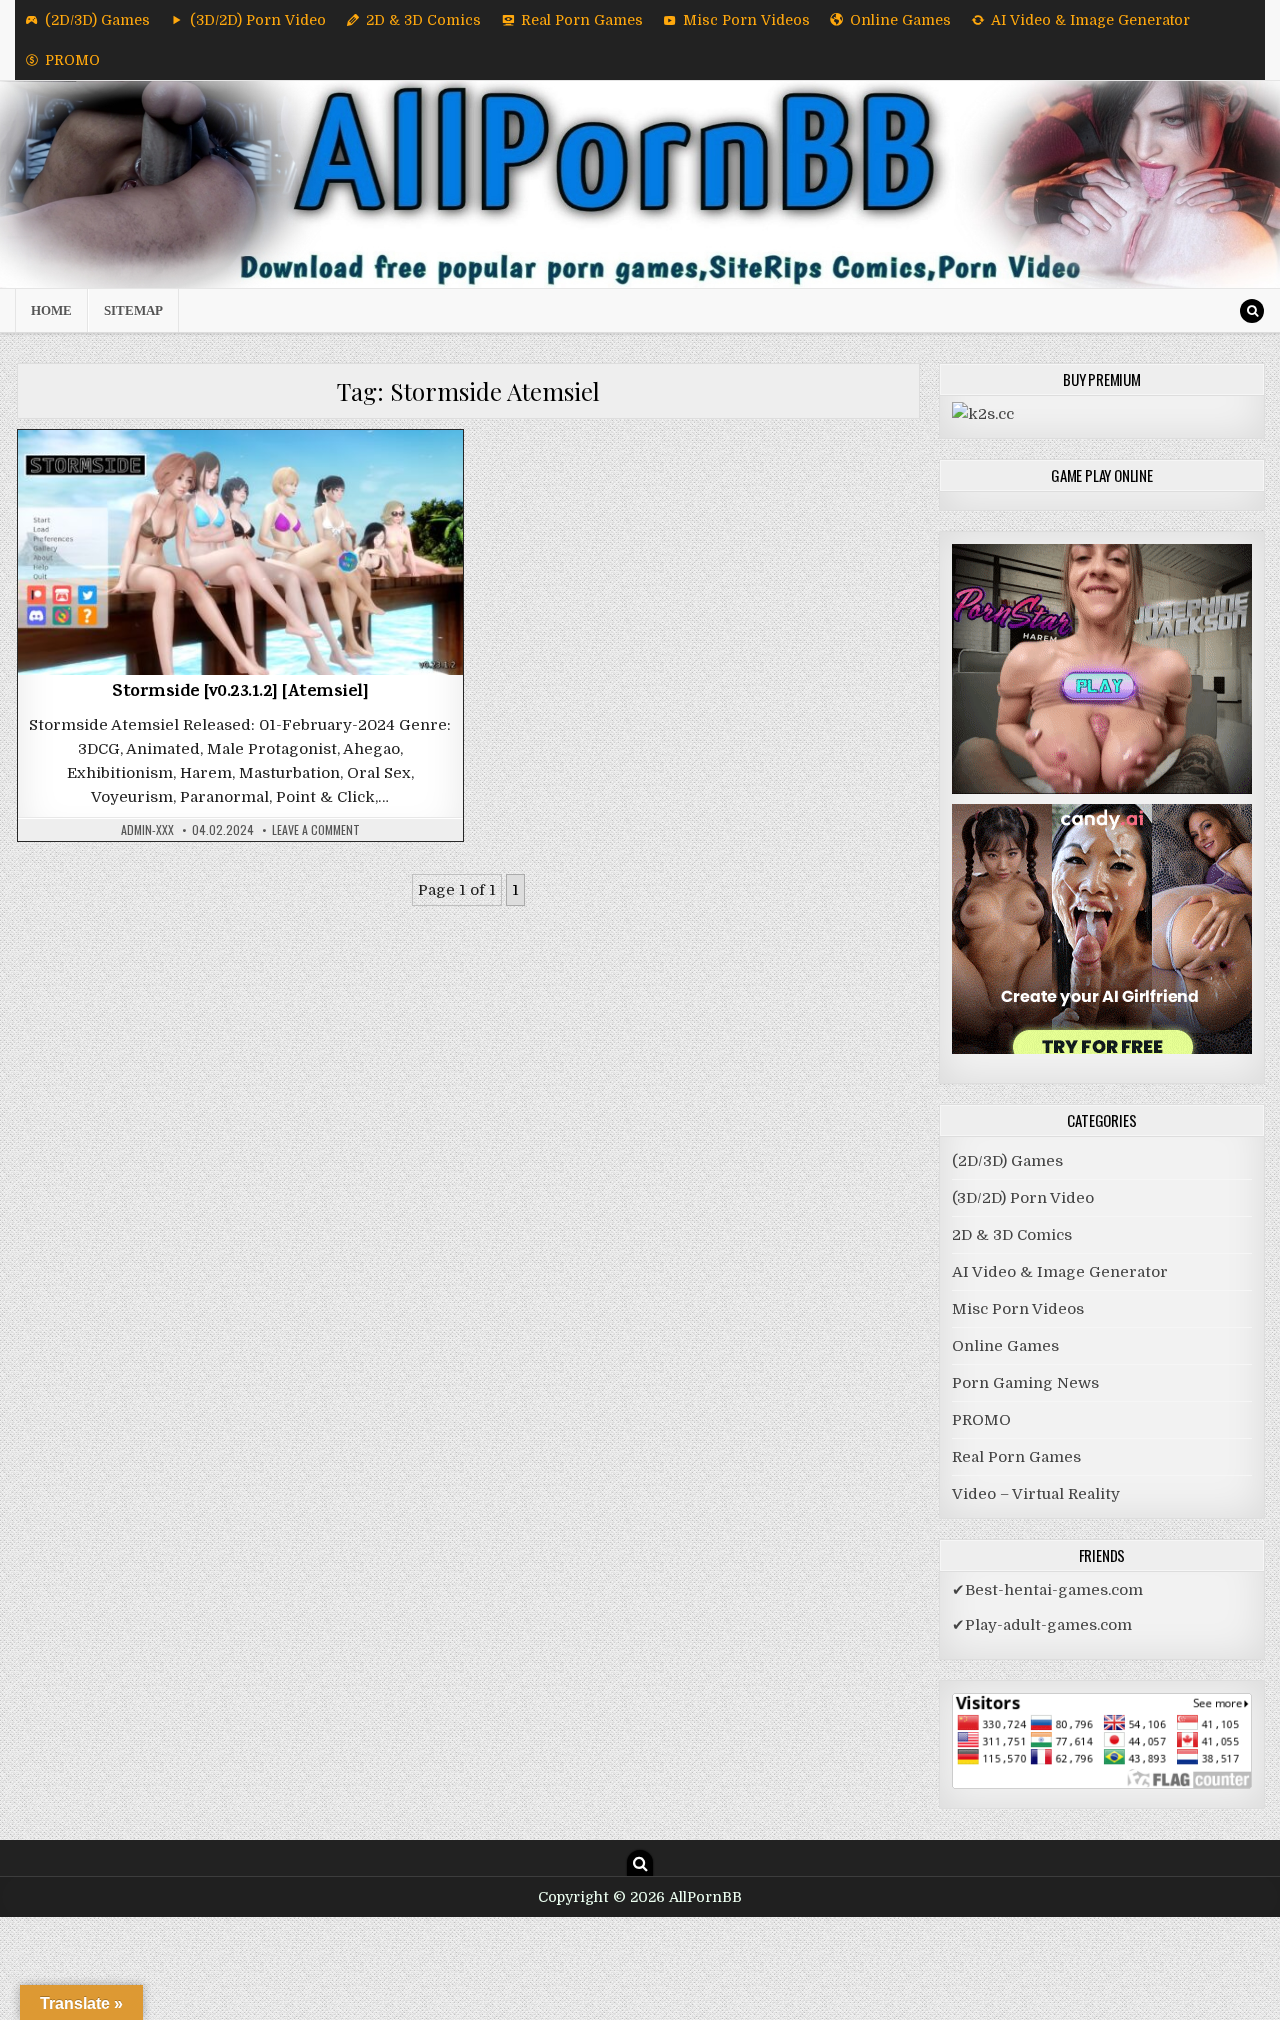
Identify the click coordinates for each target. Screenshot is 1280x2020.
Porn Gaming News (1025, 1383)
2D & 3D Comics (423, 20)
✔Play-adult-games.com (1042, 1625)
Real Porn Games (582, 20)
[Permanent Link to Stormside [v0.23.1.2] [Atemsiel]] (240, 553)
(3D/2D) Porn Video (258, 20)
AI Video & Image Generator (1090, 20)
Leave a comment (316, 830)
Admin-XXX (147, 830)
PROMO (72, 60)
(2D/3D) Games (97, 20)
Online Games (900, 20)
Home (51, 310)
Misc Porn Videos (746, 20)
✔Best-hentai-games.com (1047, 1590)
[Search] (1252, 311)
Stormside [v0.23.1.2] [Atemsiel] (240, 693)
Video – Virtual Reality (1036, 1494)
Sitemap (133, 310)
